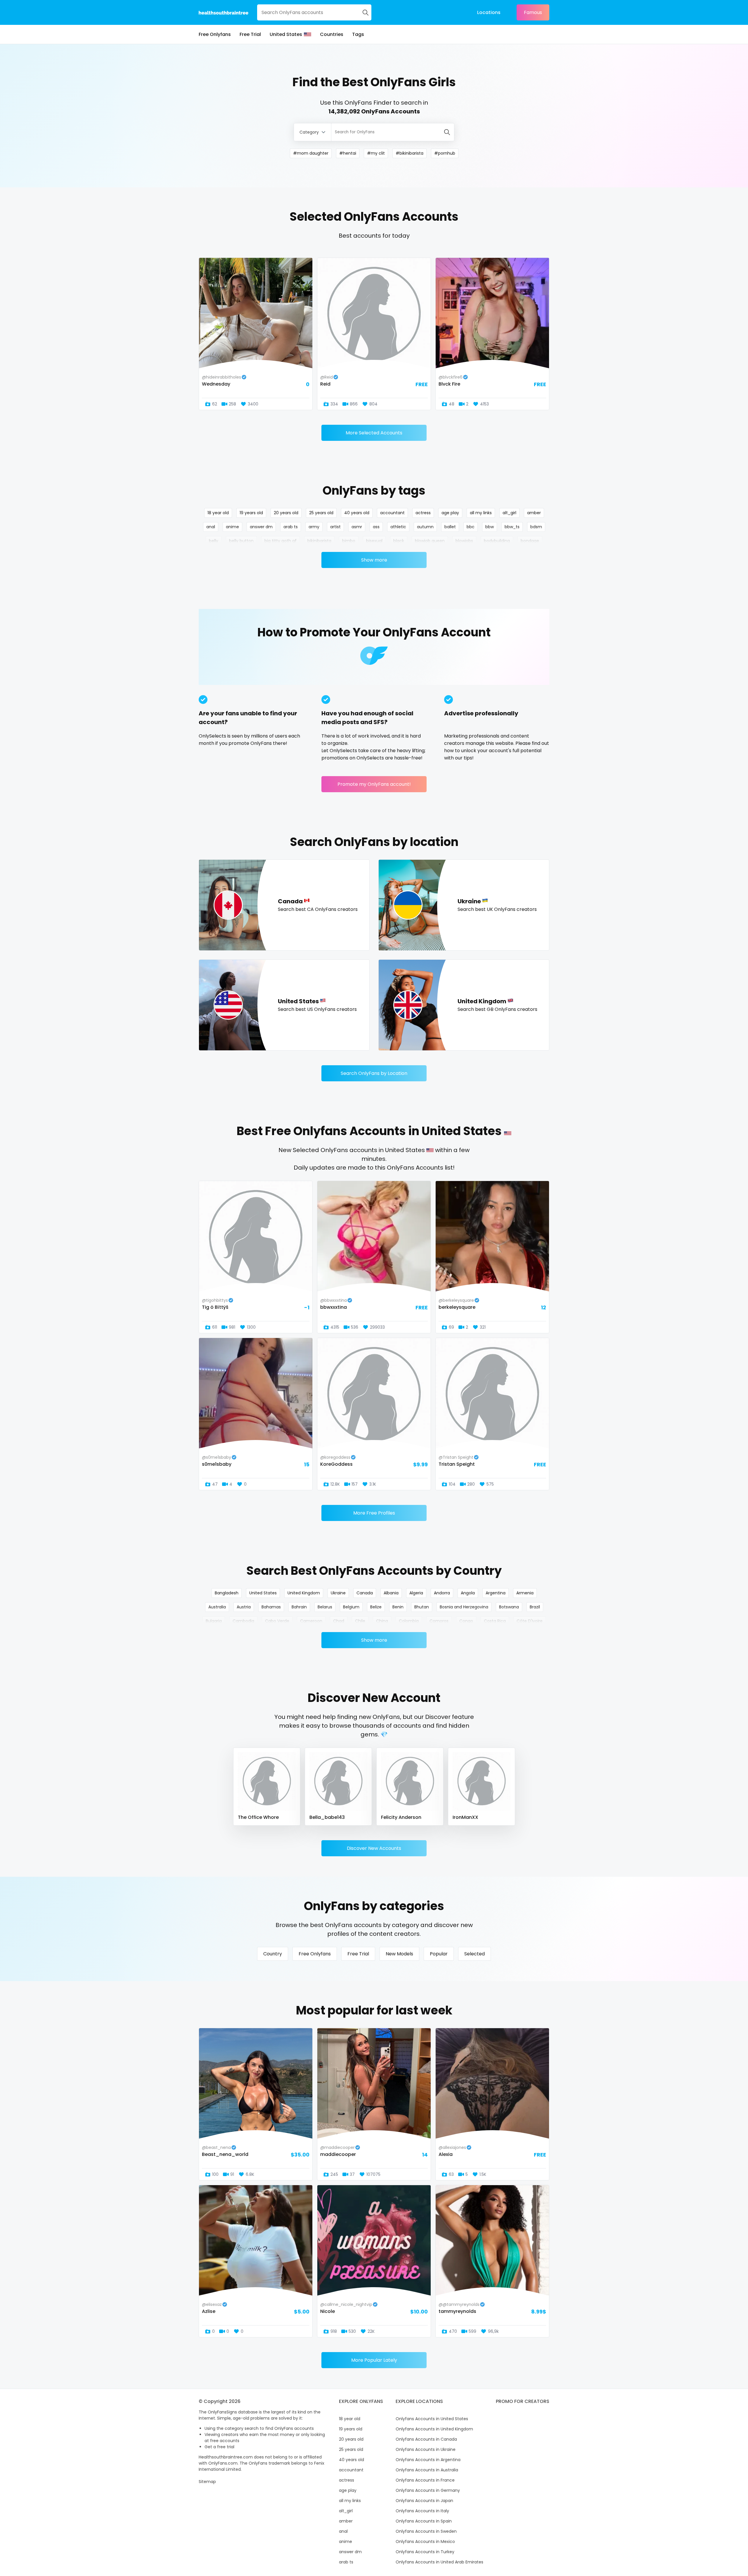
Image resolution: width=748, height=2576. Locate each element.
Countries (332, 34)
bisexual (374, 541)
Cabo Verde (277, 1621)
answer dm (261, 527)
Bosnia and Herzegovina (464, 1607)
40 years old (357, 513)
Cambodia (243, 1621)
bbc (471, 527)
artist (335, 527)
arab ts (291, 527)
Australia (217, 1607)
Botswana (509, 1607)
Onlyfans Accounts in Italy (422, 2511)
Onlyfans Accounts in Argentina (428, 2460)
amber (534, 513)
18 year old (218, 513)
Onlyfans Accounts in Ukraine (426, 2449)
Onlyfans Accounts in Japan (424, 2501)
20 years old (286, 513)
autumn (425, 527)
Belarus (325, 1607)
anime (232, 527)
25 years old (321, 513)
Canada (365, 1593)
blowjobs (464, 541)
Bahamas (271, 1607)
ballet (450, 527)
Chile (360, 1621)
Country (273, 1954)
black (399, 541)
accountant (392, 513)
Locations (489, 12)
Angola (468, 1593)
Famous (533, 12)
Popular (439, 1954)
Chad (339, 1621)
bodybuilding (497, 541)
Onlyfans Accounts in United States (432, 2419)
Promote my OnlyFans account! (374, 784)
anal (211, 527)
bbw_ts (512, 527)
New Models (399, 1954)
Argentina (496, 1593)
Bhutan (422, 1607)
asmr (357, 527)
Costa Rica (495, 1621)
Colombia (409, 1621)
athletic (398, 527)
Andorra (442, 1593)
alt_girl (509, 513)
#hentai (348, 153)
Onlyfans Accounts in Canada (426, 2439)
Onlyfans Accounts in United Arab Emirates (439, 2562)
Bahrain (299, 1607)
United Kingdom (304, 1593)
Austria (244, 1607)
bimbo (349, 541)
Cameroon (311, 1621)
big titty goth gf (280, 541)
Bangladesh (227, 1593)
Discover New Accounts (374, 1848)
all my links (481, 513)
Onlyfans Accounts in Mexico (425, 2542)
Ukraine (338, 1593)
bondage (530, 541)
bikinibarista (319, 541)
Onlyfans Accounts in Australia (427, 2470)
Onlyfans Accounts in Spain (424, 2521)
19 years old (251, 513)
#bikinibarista (410, 153)
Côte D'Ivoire (530, 1621)
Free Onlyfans (215, 34)
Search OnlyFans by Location (374, 1073)
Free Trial (250, 34)
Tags (358, 34)
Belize (376, 1607)
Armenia (525, 1593)
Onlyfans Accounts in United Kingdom (434, 2429)
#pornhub (445, 153)
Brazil (535, 1607)
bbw (490, 527)
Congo (466, 1621)
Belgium (351, 1607)
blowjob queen (430, 541)
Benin (398, 1607)
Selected (475, 1954)
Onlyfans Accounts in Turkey (425, 2552)
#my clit (376, 153)
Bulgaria (214, 1621)
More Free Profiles (374, 1513)
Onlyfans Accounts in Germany (428, 2490)
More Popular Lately (374, 2360)
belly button (241, 541)
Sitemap (207, 2482)
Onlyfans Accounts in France (425, 2480)
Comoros (439, 1621)
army (314, 527)
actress (423, 513)
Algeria (416, 1593)
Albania (391, 1593)
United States (286, 34)
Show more (374, 560)
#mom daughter (311, 153)
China (382, 1621)
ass (376, 527)
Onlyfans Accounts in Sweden (426, 2531)
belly (214, 541)
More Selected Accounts (374, 433)
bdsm (536, 527)
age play (450, 513)
